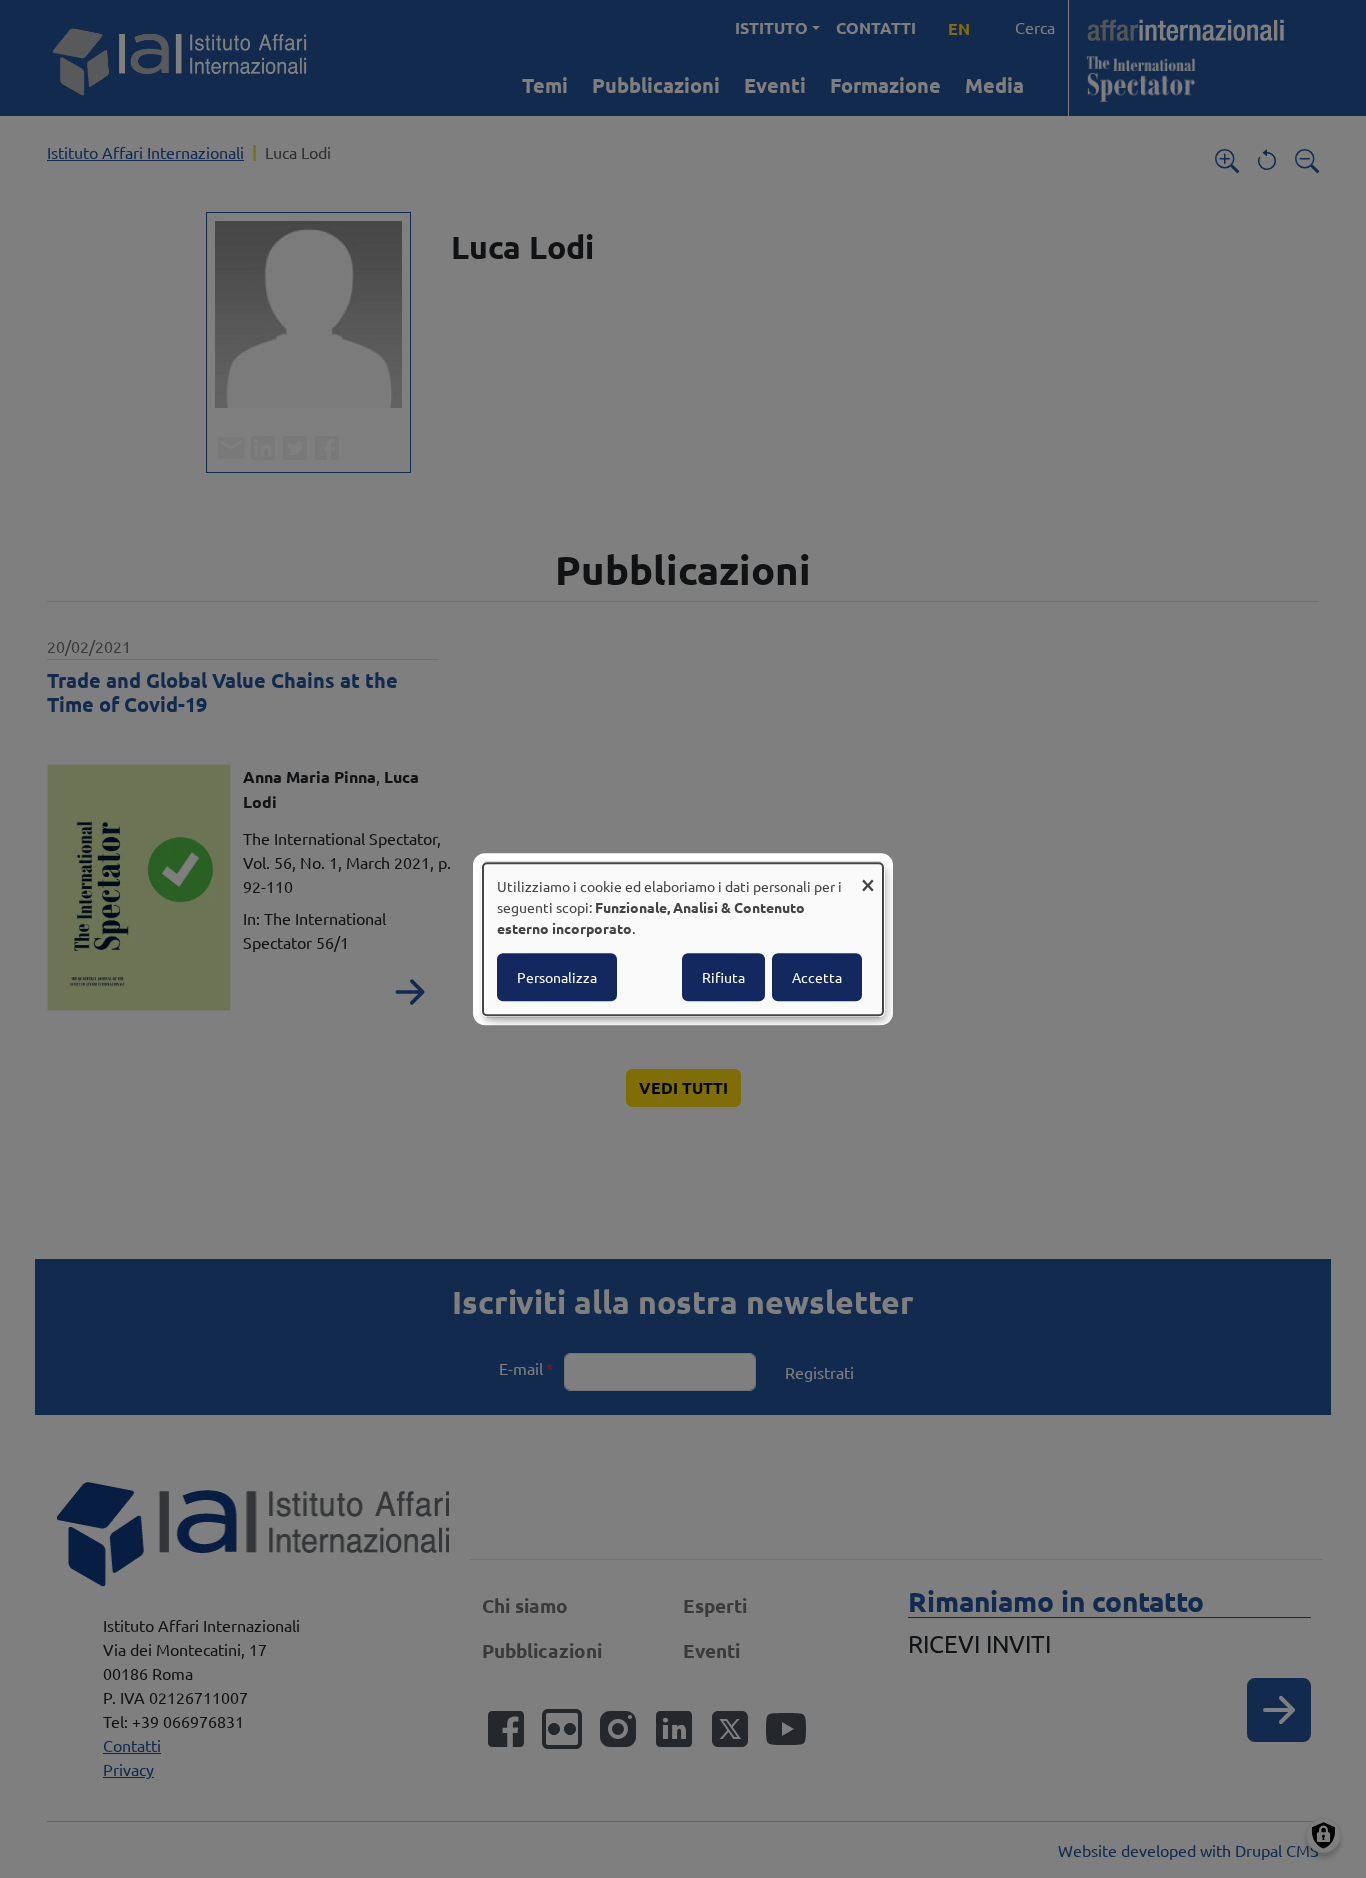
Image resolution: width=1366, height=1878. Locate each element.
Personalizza (557, 977)
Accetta (817, 977)
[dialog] (683, 939)
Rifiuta (723, 977)
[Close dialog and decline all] (868, 875)
